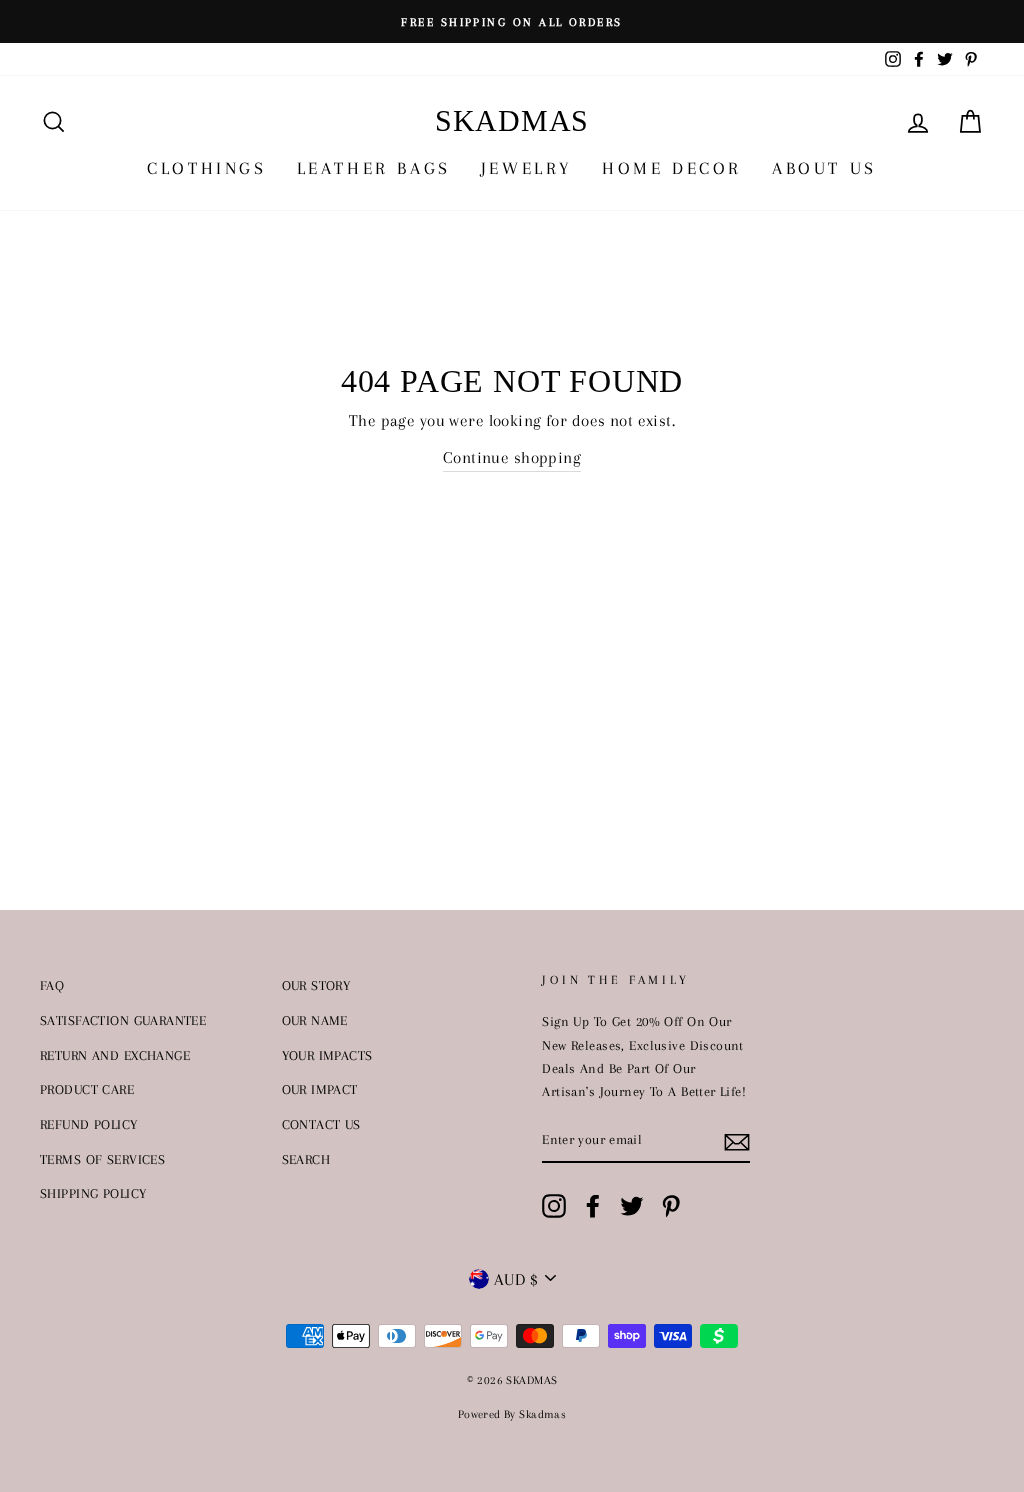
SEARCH (306, 1159)
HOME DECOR (672, 168)
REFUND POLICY (89, 1124)
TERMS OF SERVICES (102, 1159)
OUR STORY (316, 985)
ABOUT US (824, 168)
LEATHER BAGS (374, 168)
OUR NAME (315, 1020)
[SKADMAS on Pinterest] (671, 1205)
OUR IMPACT (320, 1089)
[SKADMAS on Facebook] (593, 1205)
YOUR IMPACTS (327, 1055)
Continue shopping (512, 457)
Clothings (206, 168)
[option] (512, 21)
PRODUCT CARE (87, 1089)
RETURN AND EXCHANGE (115, 1055)
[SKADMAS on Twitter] (632, 1205)
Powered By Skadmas (512, 1414)
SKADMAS (512, 120)
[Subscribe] (737, 1140)
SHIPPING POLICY (93, 1193)
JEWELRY (526, 168)
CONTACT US (321, 1124)
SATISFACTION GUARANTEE (123, 1020)
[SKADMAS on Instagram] (554, 1205)
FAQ (52, 985)
